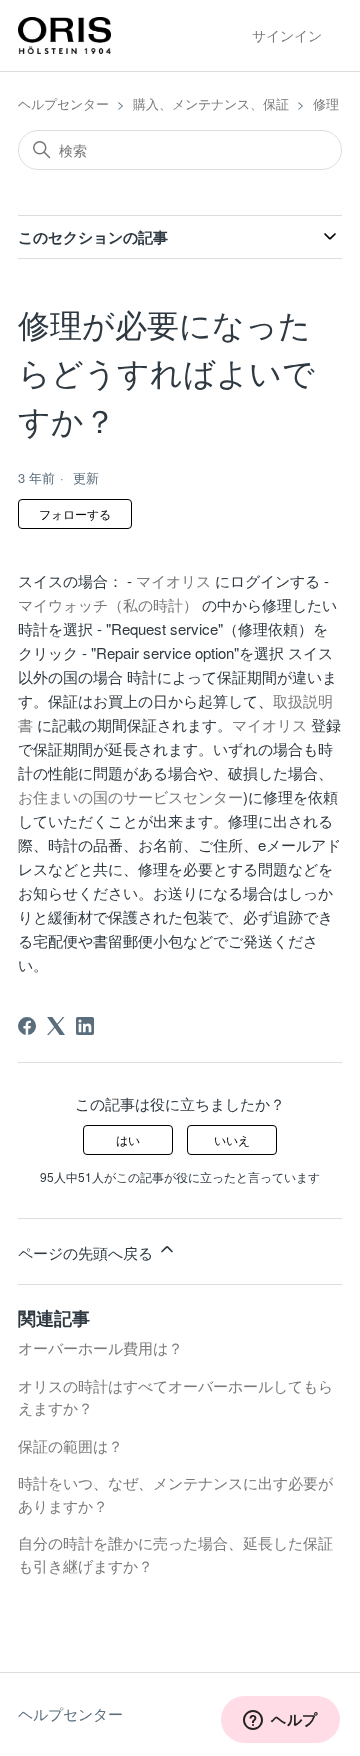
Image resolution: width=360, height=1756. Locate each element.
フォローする (75, 513)
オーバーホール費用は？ (100, 1347)
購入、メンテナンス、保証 (211, 103)
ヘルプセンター (63, 103)
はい (128, 1139)
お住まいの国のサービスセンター (130, 796)
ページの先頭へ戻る (87, 1252)
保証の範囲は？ (70, 1445)
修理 (326, 103)
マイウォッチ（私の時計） (108, 604)
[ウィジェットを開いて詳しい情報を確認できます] (280, 1721)
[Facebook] (27, 1026)
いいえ (232, 1139)
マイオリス (173, 580)
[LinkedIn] (85, 1026)
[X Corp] (56, 1026)
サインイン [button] (287, 35)
